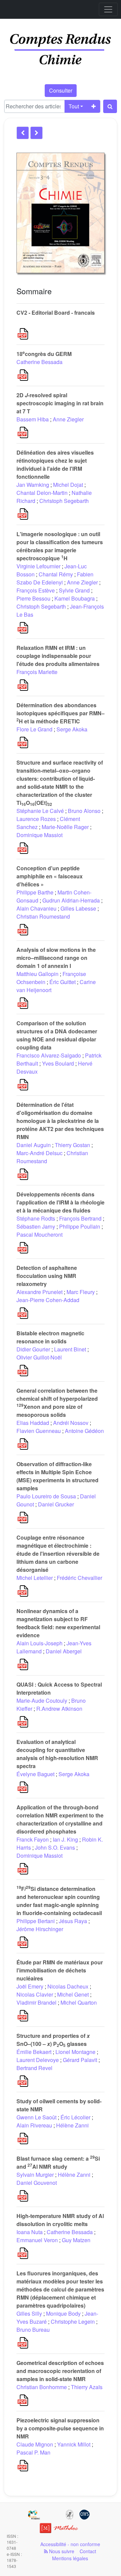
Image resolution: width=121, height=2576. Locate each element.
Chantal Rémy (56, 574)
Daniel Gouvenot (37, 2183)
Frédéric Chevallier (79, 1578)
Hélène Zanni (72, 2125)
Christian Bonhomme (42, 2387)
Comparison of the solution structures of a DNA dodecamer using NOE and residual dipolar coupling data (57, 1035)
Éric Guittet (63, 982)
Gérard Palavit (80, 2060)
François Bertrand (80, 1218)
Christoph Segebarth (64, 501)
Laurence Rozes (36, 819)
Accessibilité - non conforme (70, 2544)
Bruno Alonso (84, 811)
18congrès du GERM (44, 354)
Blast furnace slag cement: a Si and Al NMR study (58, 2162)
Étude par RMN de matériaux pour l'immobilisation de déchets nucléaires (60, 1970)
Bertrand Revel (34, 2068)
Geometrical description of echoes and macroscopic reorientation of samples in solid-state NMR (60, 2371)
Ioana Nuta (30, 2232)
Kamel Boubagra (75, 598)
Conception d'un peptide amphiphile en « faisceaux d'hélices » (50, 876)
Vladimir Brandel (36, 2002)
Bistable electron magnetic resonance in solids (50, 1337)
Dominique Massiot (39, 835)
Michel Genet (73, 1994)
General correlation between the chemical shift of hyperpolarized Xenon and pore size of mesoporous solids (57, 1403)
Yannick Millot (74, 2444)
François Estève (36, 590)
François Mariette (37, 672)
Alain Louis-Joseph (39, 1643)
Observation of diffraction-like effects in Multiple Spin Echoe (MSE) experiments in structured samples (57, 1476)
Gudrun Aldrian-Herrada (71, 900)
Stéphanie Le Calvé (40, 811)
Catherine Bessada (39, 362)
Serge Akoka (72, 729)
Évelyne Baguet (35, 1774)
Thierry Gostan (72, 1145)
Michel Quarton (79, 2002)
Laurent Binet (70, 1349)
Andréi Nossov (71, 1423)
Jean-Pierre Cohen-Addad (48, 1300)
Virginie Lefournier (38, 566)
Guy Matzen (76, 2240)
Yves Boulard (58, 1063)
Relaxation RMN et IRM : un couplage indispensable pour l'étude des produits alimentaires (58, 656)
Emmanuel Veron (37, 2240)
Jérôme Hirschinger (40, 1929)
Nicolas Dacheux (68, 1986)
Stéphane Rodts (36, 1218)
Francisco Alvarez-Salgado (49, 1055)
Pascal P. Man (33, 2452)
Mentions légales (70, 2558)
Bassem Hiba (33, 419)
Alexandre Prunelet (39, 1292)
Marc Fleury (81, 1292)
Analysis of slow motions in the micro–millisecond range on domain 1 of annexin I (56, 958)
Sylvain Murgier (35, 2175)
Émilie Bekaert (34, 2052)
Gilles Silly (29, 2313)
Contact (88, 2551)
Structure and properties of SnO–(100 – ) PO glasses (53, 2040)
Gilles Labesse (78, 908)
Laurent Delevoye (38, 2060)
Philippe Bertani (36, 1921)
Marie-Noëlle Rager (65, 827)
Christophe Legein (73, 2322)
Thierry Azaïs (87, 2387)
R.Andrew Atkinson (59, 1709)
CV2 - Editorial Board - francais (56, 313)
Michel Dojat (68, 485)
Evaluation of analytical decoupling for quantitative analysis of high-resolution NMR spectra (57, 1754)
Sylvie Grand (74, 590)
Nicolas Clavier (35, 1994)
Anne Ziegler (68, 419)
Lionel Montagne (75, 2052)
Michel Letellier (35, 1578)
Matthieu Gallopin (37, 974)
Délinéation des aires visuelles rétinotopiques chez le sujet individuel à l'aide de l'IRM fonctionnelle (55, 465)
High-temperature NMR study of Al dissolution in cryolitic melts (60, 2220)
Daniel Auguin (34, 1145)
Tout (74, 106)
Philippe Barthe (35, 892)
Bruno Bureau (33, 2330)
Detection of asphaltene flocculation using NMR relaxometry (47, 1276)
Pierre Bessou (33, 598)
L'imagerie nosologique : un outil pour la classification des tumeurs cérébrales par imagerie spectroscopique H (60, 546)
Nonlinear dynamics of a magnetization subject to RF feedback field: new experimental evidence (58, 1623)
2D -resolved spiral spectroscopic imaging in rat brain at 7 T (60, 403)
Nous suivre (61, 2551)
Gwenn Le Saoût (36, 2117)
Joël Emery (30, 1986)
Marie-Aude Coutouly (42, 1701)
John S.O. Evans (55, 1847)
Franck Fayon (33, 1839)
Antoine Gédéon (84, 1431)
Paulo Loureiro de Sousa (46, 1496)
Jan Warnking (33, 485)
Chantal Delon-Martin (42, 493)
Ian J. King (65, 1839)
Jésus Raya (73, 1921)
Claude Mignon (35, 2444)
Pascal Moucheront (39, 1234)
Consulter (61, 90)
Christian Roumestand (43, 916)
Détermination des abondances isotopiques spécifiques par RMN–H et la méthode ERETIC (61, 713)
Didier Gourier (33, 1349)
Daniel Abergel (64, 1651)
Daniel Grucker (56, 1504)
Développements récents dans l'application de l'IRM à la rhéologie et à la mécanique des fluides (61, 1202)
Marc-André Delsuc (39, 1153)
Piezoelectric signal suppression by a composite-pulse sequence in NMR (60, 2428)
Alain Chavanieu (36, 908)
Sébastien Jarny (36, 1226)
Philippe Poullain (80, 1226)
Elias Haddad (33, 1423)
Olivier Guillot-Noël (39, 1357)
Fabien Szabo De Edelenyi (55, 578)
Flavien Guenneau (39, 1431)
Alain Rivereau (34, 2125)
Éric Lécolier (75, 2117)
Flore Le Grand (34, 729)
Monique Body (63, 2313)
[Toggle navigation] (108, 9)
